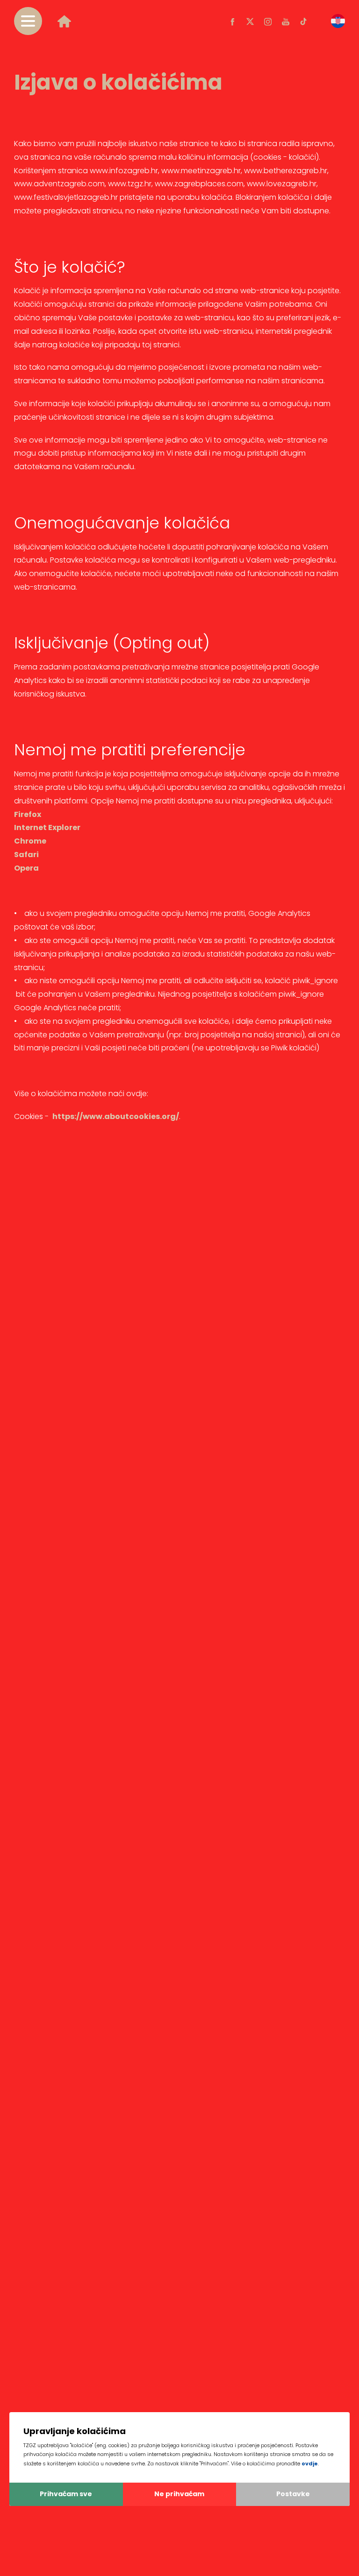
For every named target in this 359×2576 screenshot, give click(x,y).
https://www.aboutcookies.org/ (116, 1116)
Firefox (28, 814)
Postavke (293, 2494)
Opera (26, 868)
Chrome (30, 841)
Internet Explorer (47, 827)
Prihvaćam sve (66, 2494)
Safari (26, 855)
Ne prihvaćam (179, 2494)
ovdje (310, 2463)
